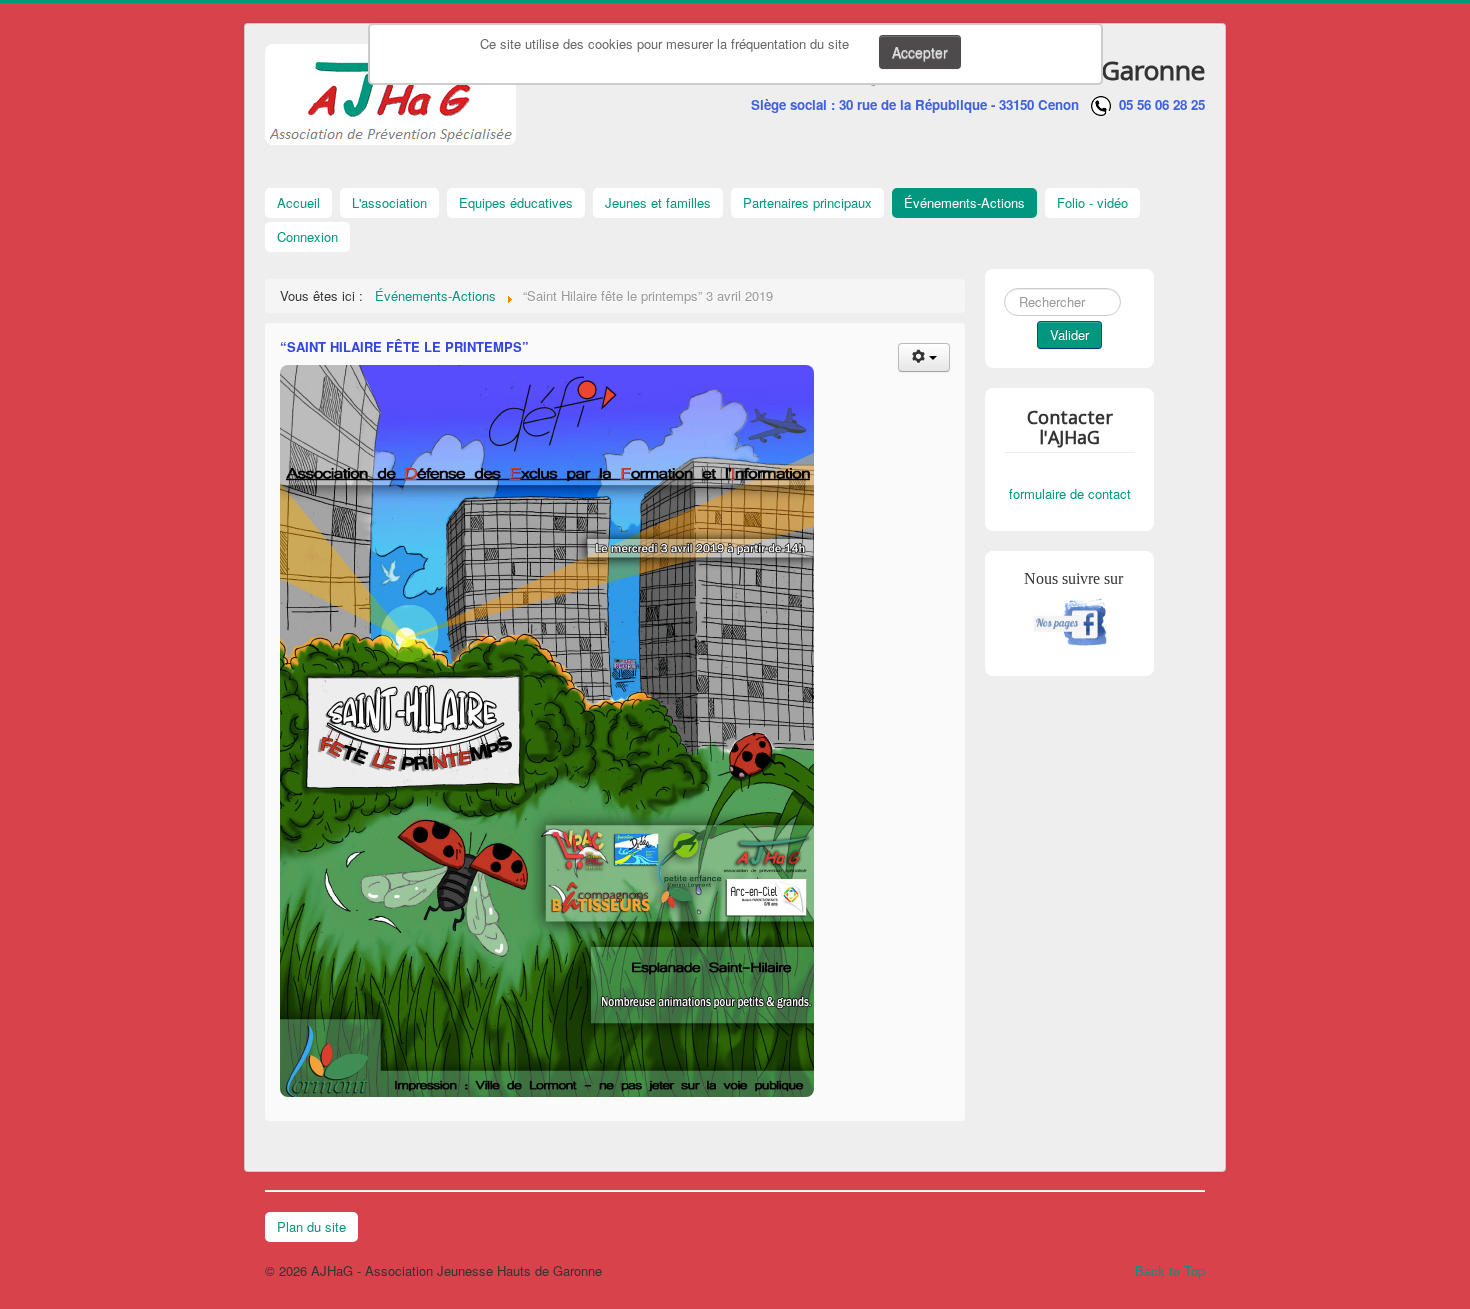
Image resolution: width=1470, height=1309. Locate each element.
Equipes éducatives (516, 202)
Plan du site (311, 1226)
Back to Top (1170, 1270)
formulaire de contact (1070, 493)
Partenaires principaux (807, 202)
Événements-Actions (964, 202)
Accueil (298, 202)
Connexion (307, 236)
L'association (389, 202)
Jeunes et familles (658, 202)
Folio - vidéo (1092, 202)
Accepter (920, 52)
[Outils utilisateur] (924, 357)
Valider (1069, 334)
